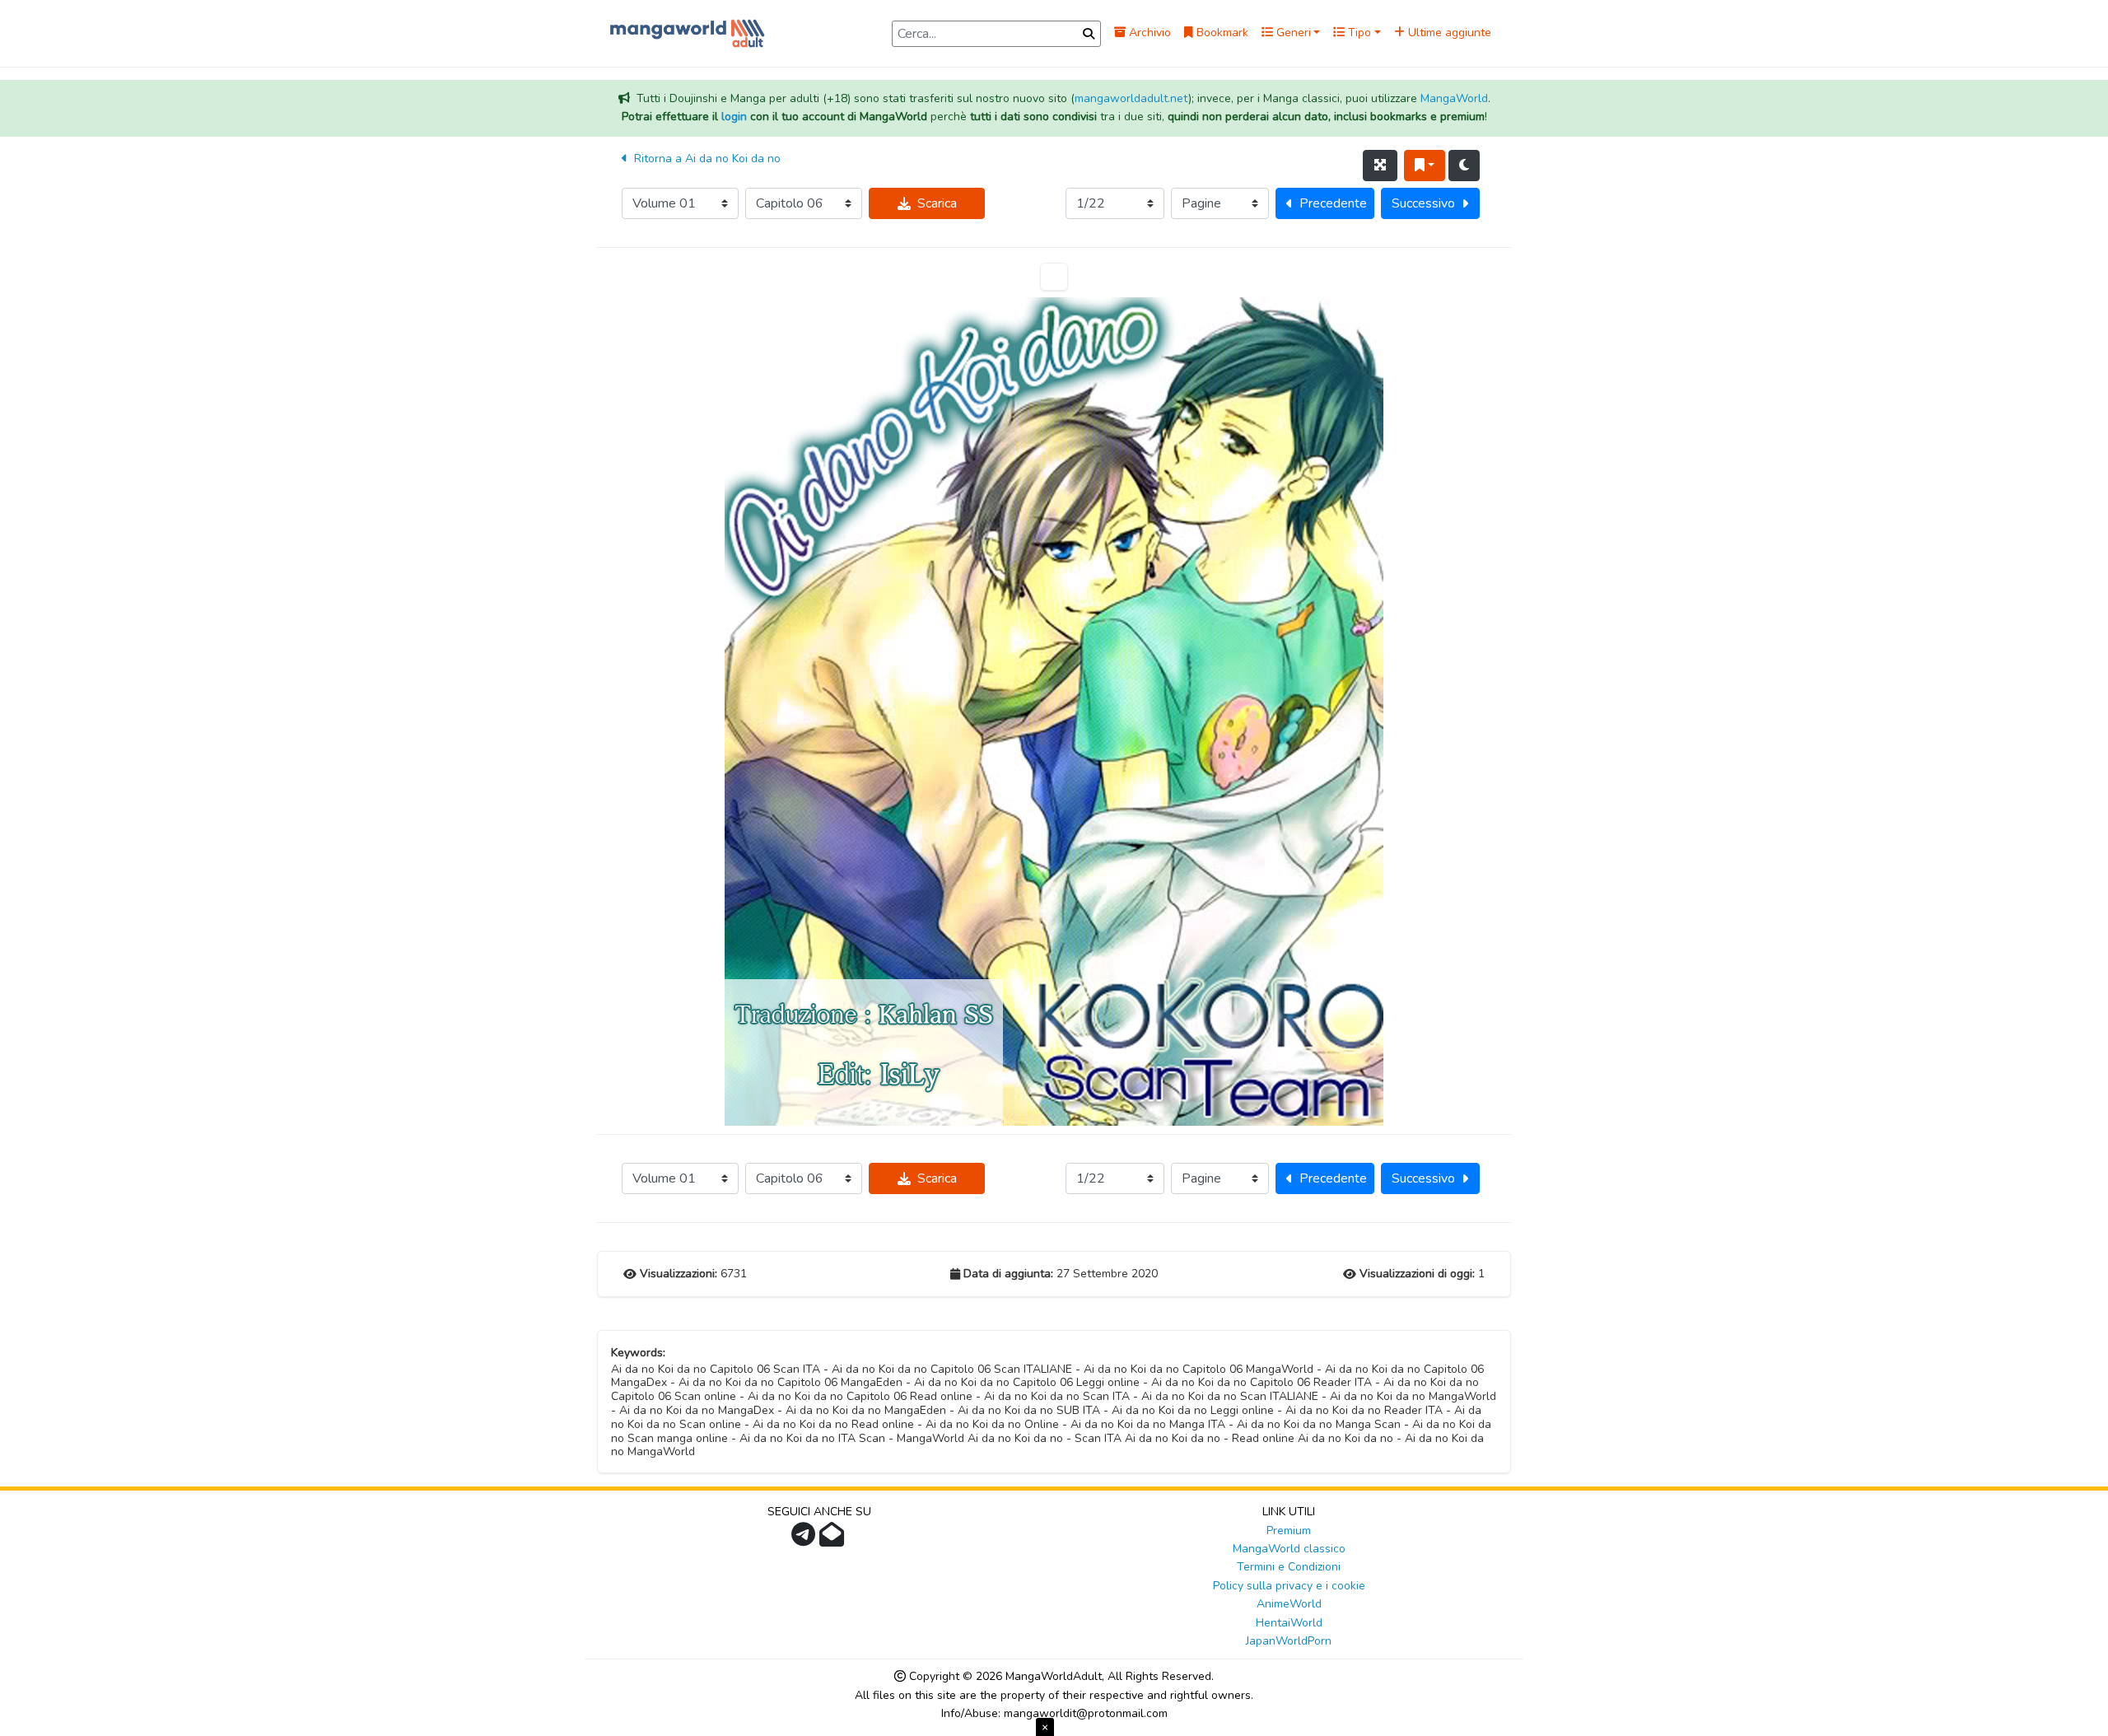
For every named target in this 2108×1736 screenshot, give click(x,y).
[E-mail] (834, 1540)
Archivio (1148, 33)
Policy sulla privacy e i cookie (1289, 1586)
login (734, 117)
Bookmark (1221, 33)
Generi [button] (1292, 33)
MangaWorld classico (1289, 1549)
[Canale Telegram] (805, 1540)
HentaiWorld (1289, 1623)
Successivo (1423, 203)
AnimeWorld (1289, 1604)
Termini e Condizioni (1289, 1567)
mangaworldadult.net (1131, 98)
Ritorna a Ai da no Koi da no (706, 159)
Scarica (937, 203)
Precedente (1333, 203)
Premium (1289, 1531)
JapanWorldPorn (1289, 1641)
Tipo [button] (1358, 33)
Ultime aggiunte (1448, 33)
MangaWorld (1454, 98)
